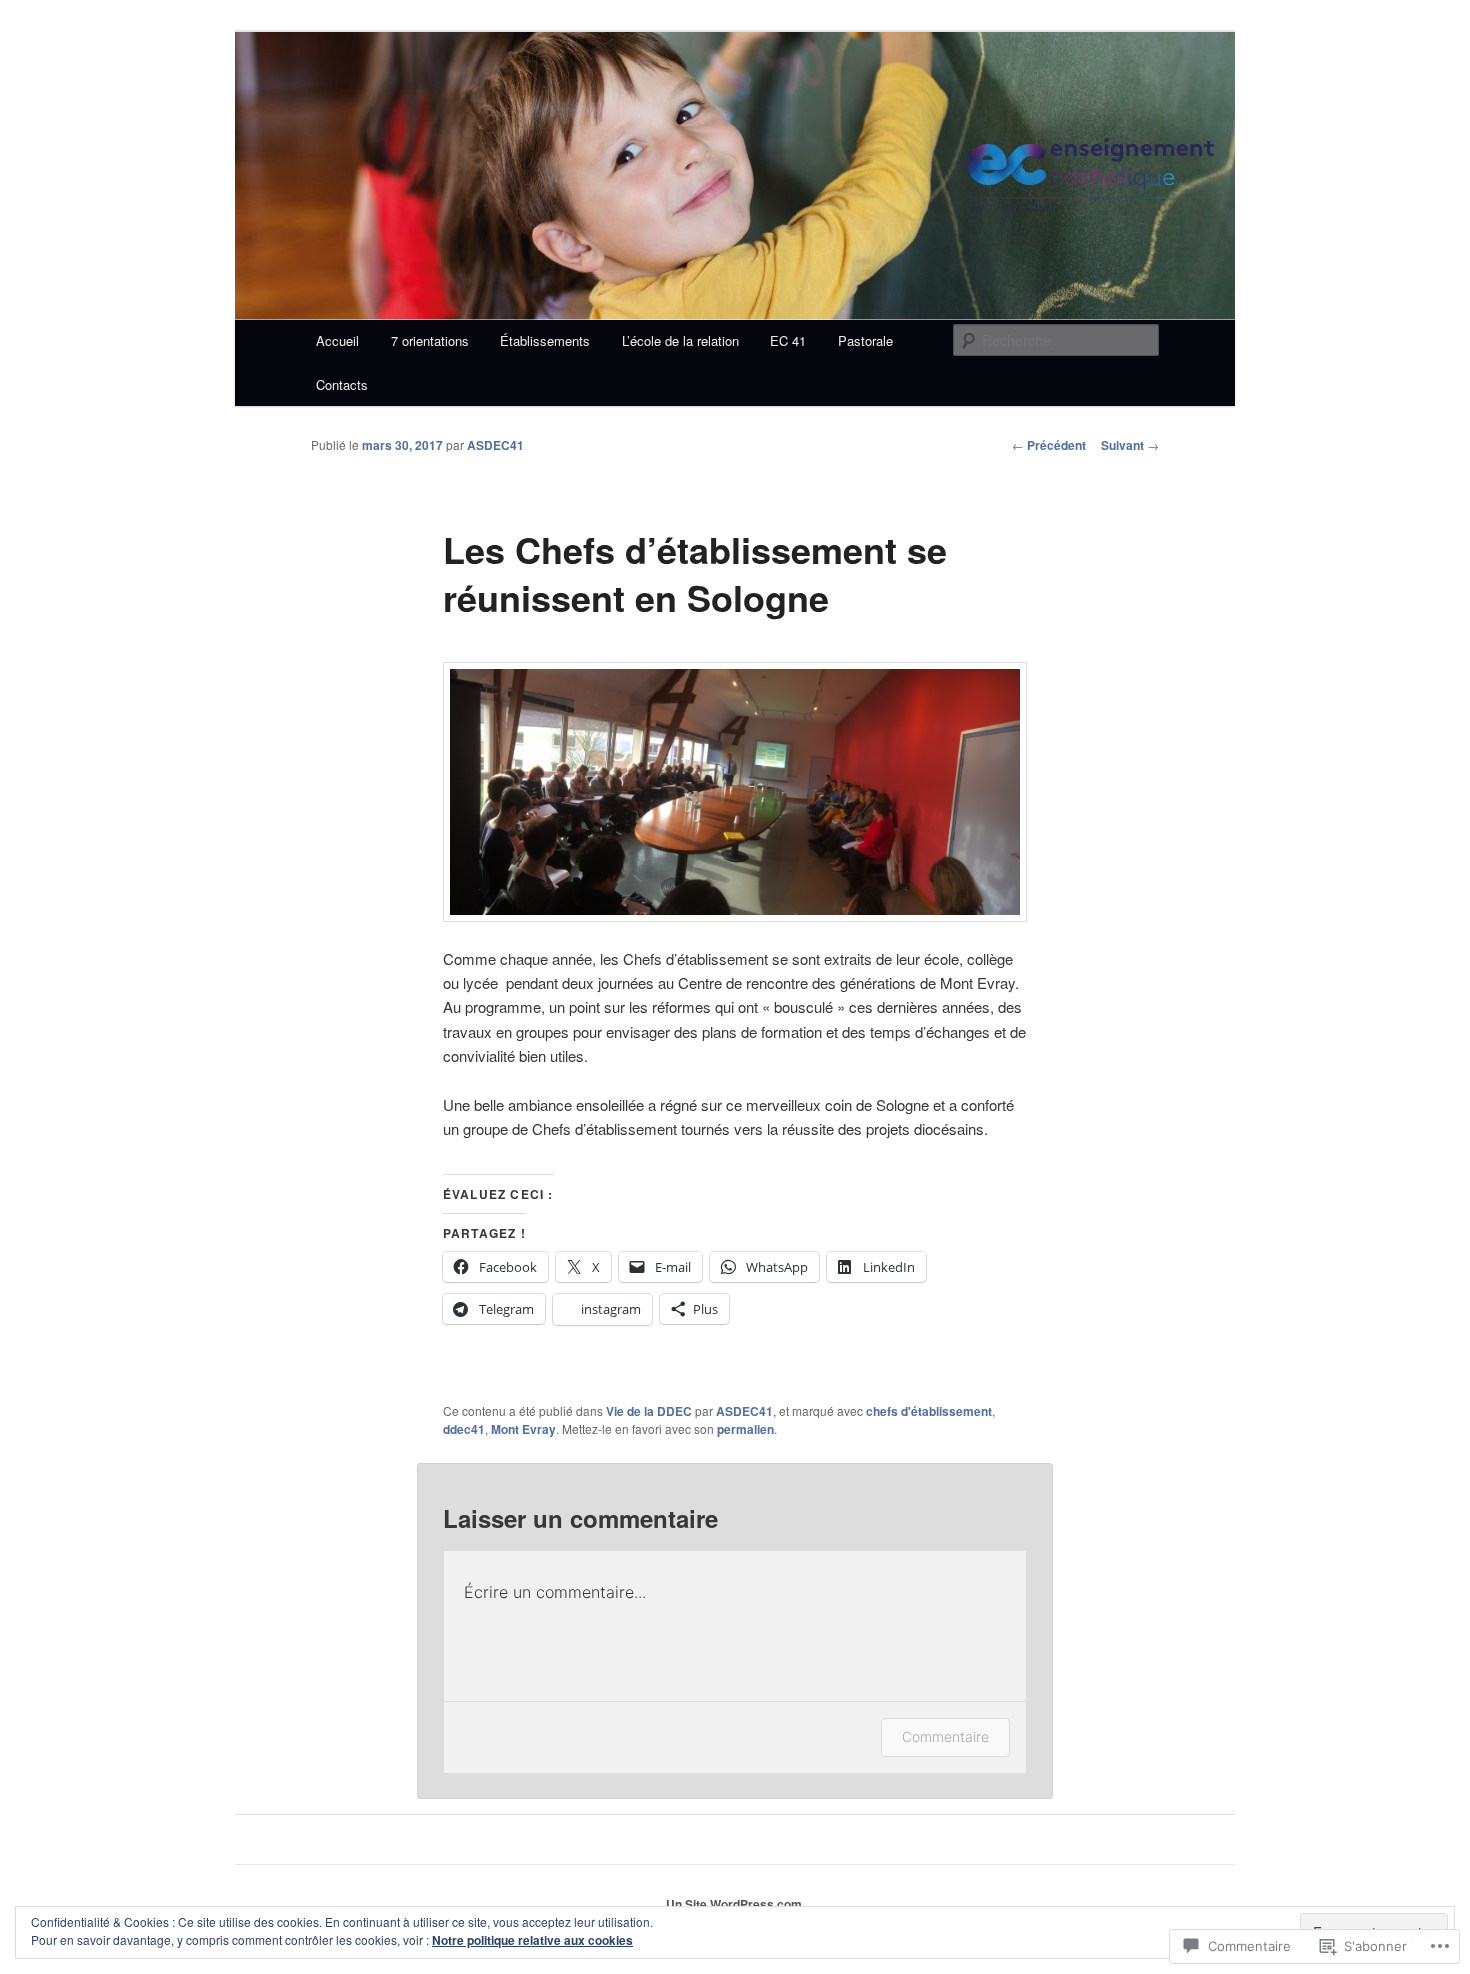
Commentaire (945, 1736)
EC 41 (788, 340)
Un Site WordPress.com (734, 1904)
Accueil (337, 340)
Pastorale (865, 340)
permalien (745, 1429)
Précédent (1049, 445)
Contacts (342, 384)
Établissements (545, 340)
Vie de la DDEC (649, 1411)
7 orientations (430, 340)
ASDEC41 (495, 445)
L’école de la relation (680, 340)
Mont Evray (523, 1429)
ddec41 (464, 1429)
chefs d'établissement (929, 1411)
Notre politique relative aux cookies (532, 1940)
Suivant (1130, 445)
